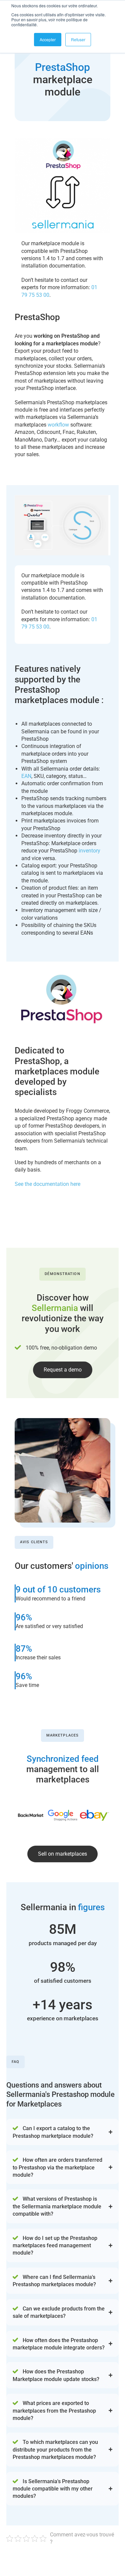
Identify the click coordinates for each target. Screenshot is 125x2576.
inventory (89, 851)
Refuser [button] (78, 39)
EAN (26, 776)
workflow (58, 425)
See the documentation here (47, 1184)
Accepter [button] (48, 39)
